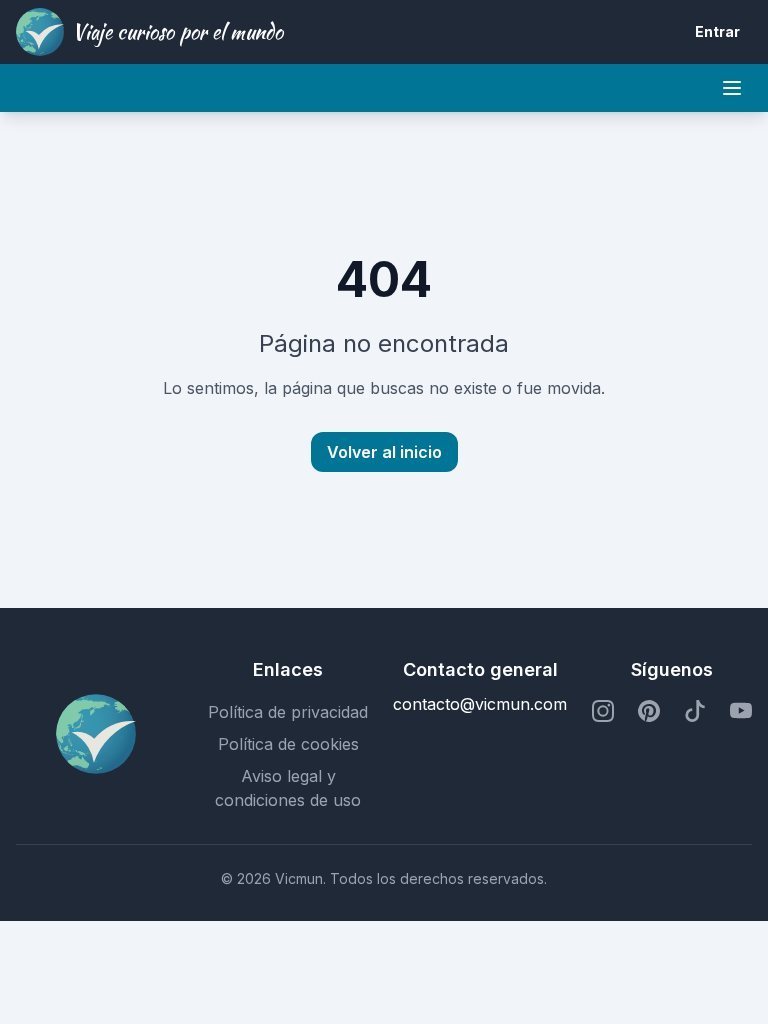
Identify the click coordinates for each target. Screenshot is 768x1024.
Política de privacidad (288, 712)
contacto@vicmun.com (480, 704)
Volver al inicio (384, 452)
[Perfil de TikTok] (695, 712)
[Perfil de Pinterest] (649, 712)
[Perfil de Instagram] (603, 712)
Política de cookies (288, 744)
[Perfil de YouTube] (741, 712)
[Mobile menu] (732, 88)
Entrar (717, 31)
